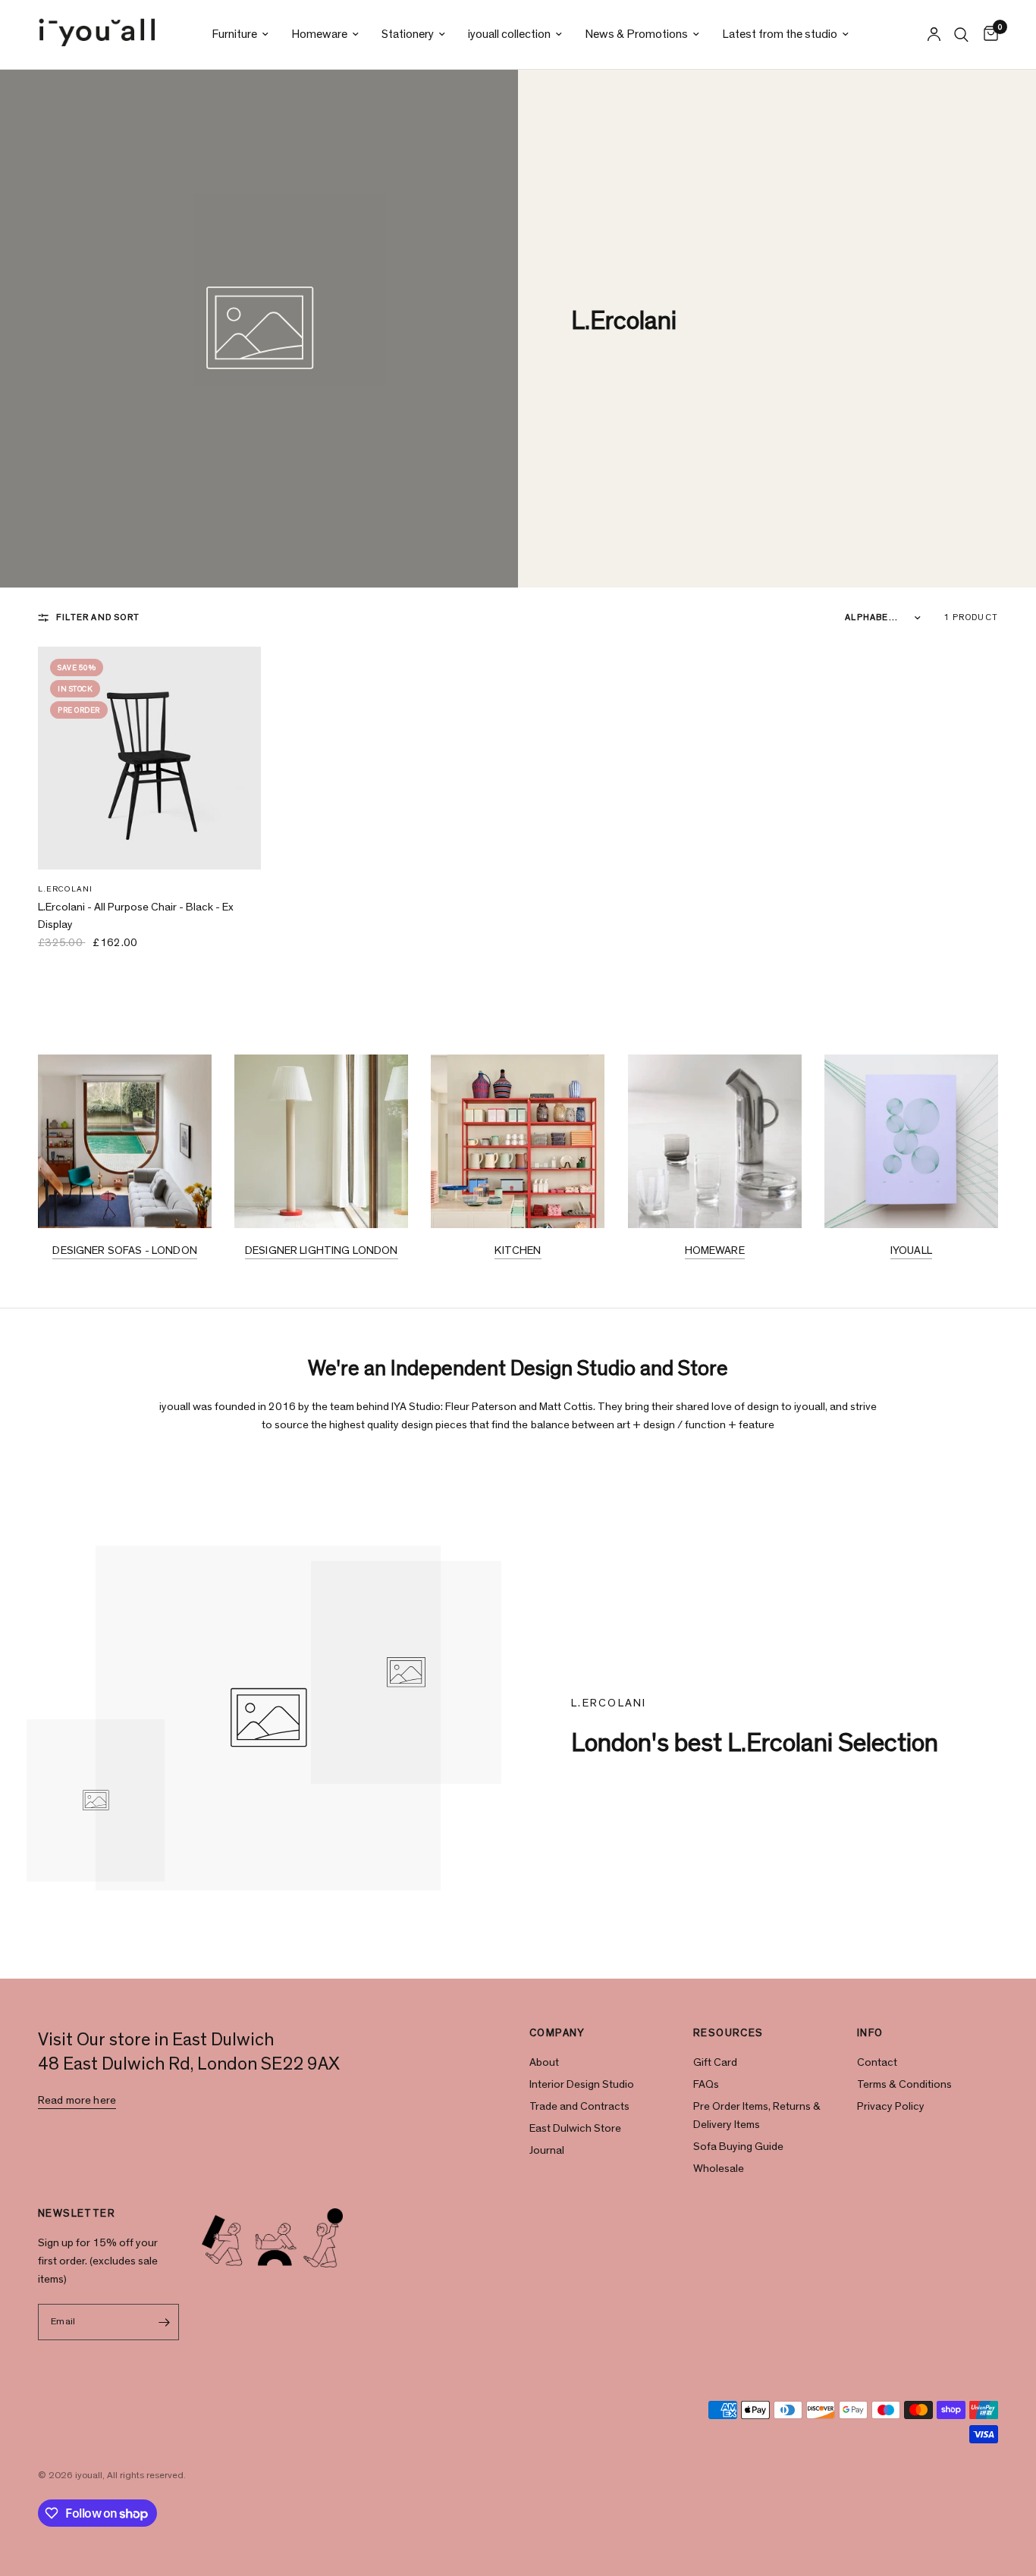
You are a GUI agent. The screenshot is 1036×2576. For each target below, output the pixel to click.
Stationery (408, 34)
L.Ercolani (65, 889)
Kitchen (518, 1250)
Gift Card (715, 2062)
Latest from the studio (780, 34)
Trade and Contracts (579, 2106)
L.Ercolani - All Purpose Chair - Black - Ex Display (136, 916)
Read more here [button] (77, 2100)
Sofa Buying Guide (738, 2147)
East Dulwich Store (575, 2128)
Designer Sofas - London (124, 1250)
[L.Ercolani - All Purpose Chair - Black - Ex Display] (149, 758)
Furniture (234, 34)
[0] (987, 34)
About (544, 2062)
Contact (877, 2062)
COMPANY (557, 2033)
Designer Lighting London (322, 1250)
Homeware (319, 34)
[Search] (961, 34)
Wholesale (719, 2169)
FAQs (706, 2084)
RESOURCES (728, 2033)
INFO (870, 2033)
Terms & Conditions (904, 2084)
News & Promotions (636, 34)
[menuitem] (240, 34)
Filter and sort (98, 617)
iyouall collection (509, 34)
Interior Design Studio (582, 2084)
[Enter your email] (164, 2322)
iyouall (911, 1250)
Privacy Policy (891, 2106)
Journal (547, 2150)
